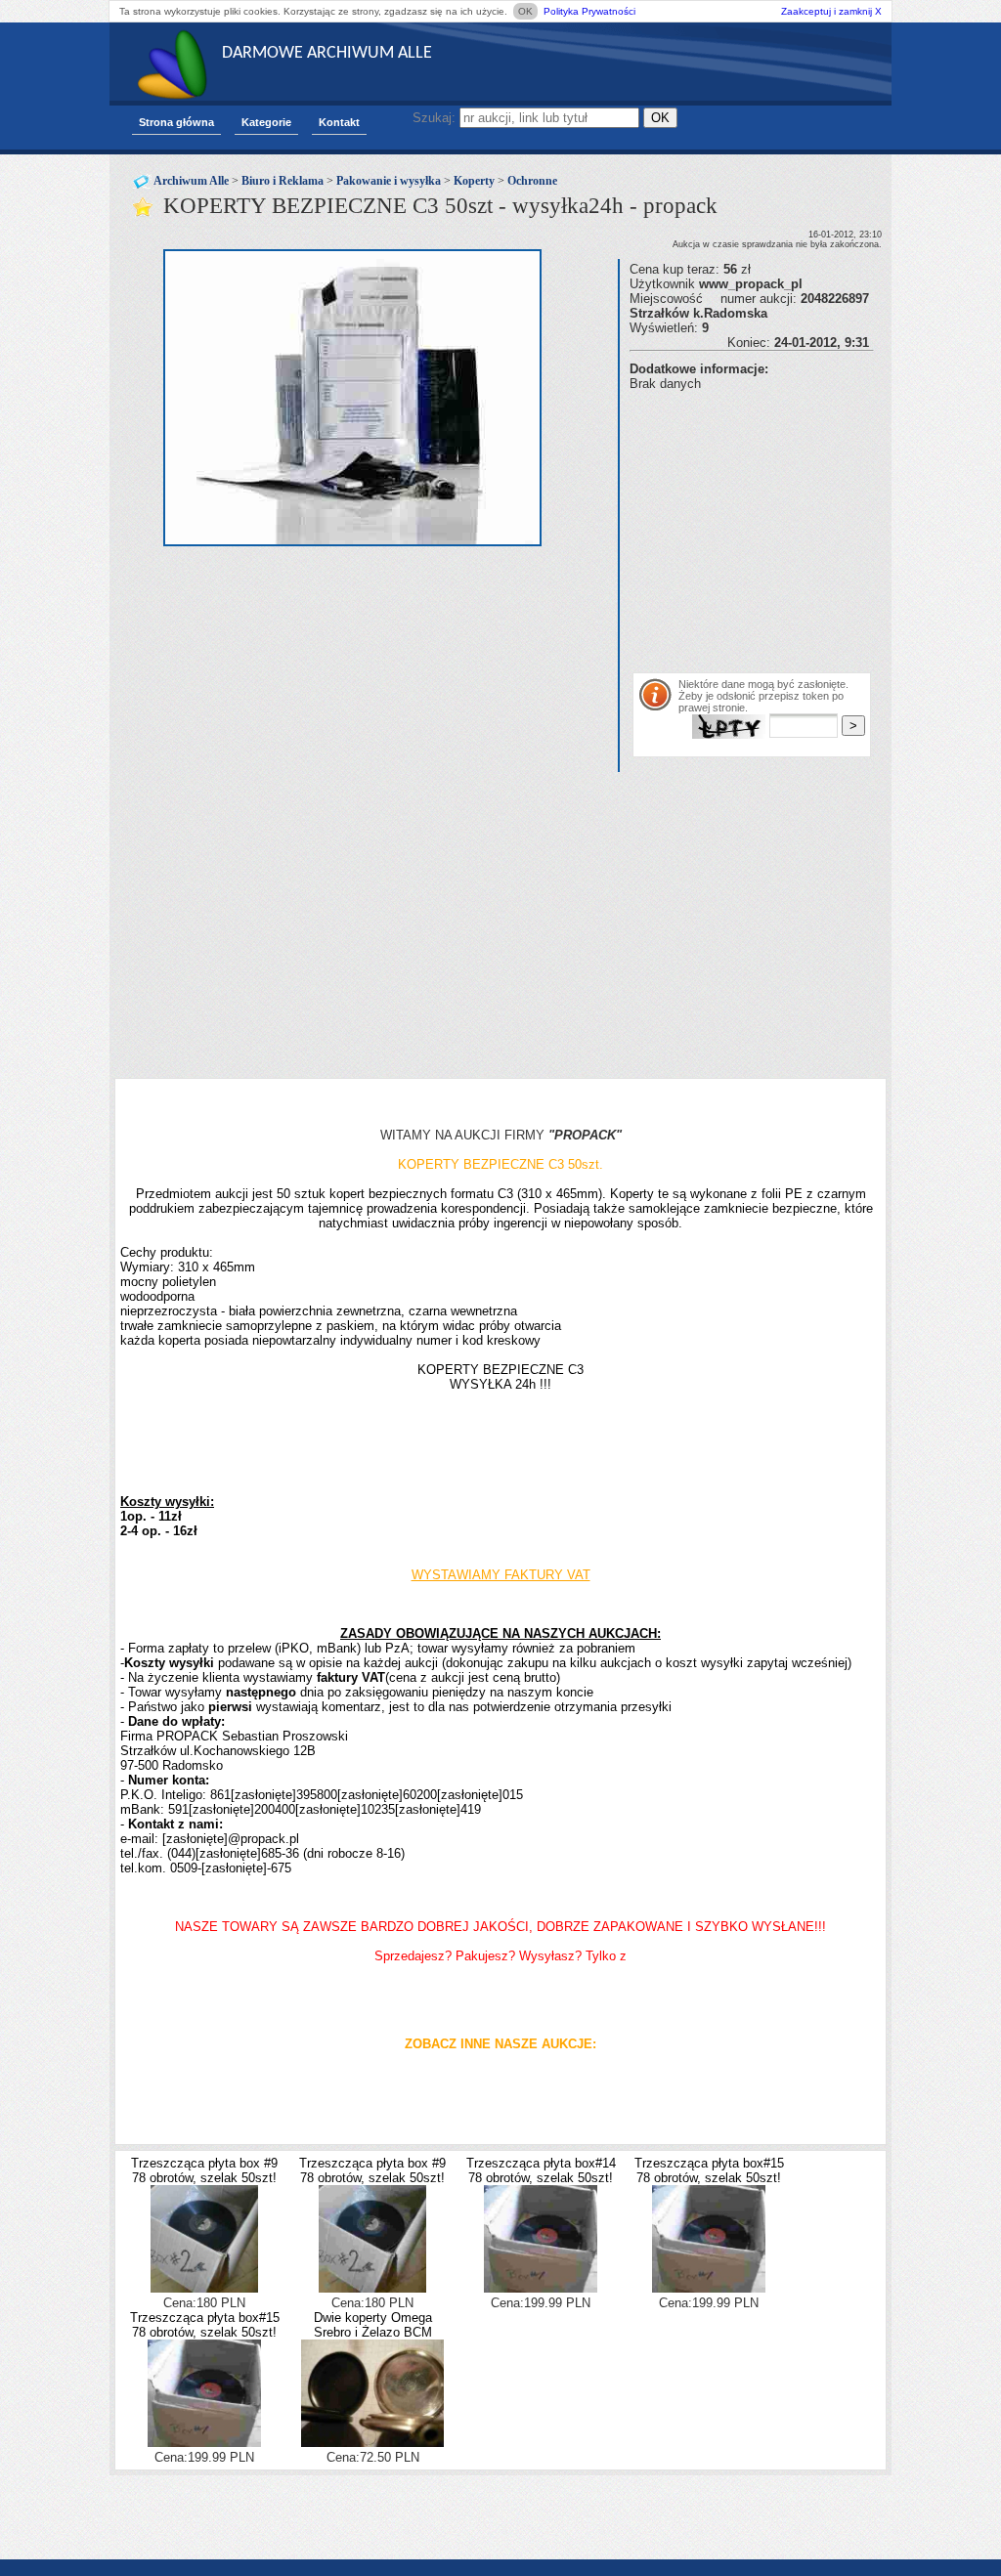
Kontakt (339, 122)
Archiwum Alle (191, 181)
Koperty (474, 181)
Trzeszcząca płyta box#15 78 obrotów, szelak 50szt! (709, 2170)
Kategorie (266, 122)
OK (525, 11)
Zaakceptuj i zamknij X (831, 11)
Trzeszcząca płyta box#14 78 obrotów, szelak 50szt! (541, 2170)
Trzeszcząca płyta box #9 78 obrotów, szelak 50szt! (204, 2170)
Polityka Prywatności (589, 11)
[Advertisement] (815, 528)
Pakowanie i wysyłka (389, 181)
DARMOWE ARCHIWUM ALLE (327, 53)
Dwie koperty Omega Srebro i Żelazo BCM (373, 2325)
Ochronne (532, 181)
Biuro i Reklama (283, 181)
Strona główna (176, 122)
